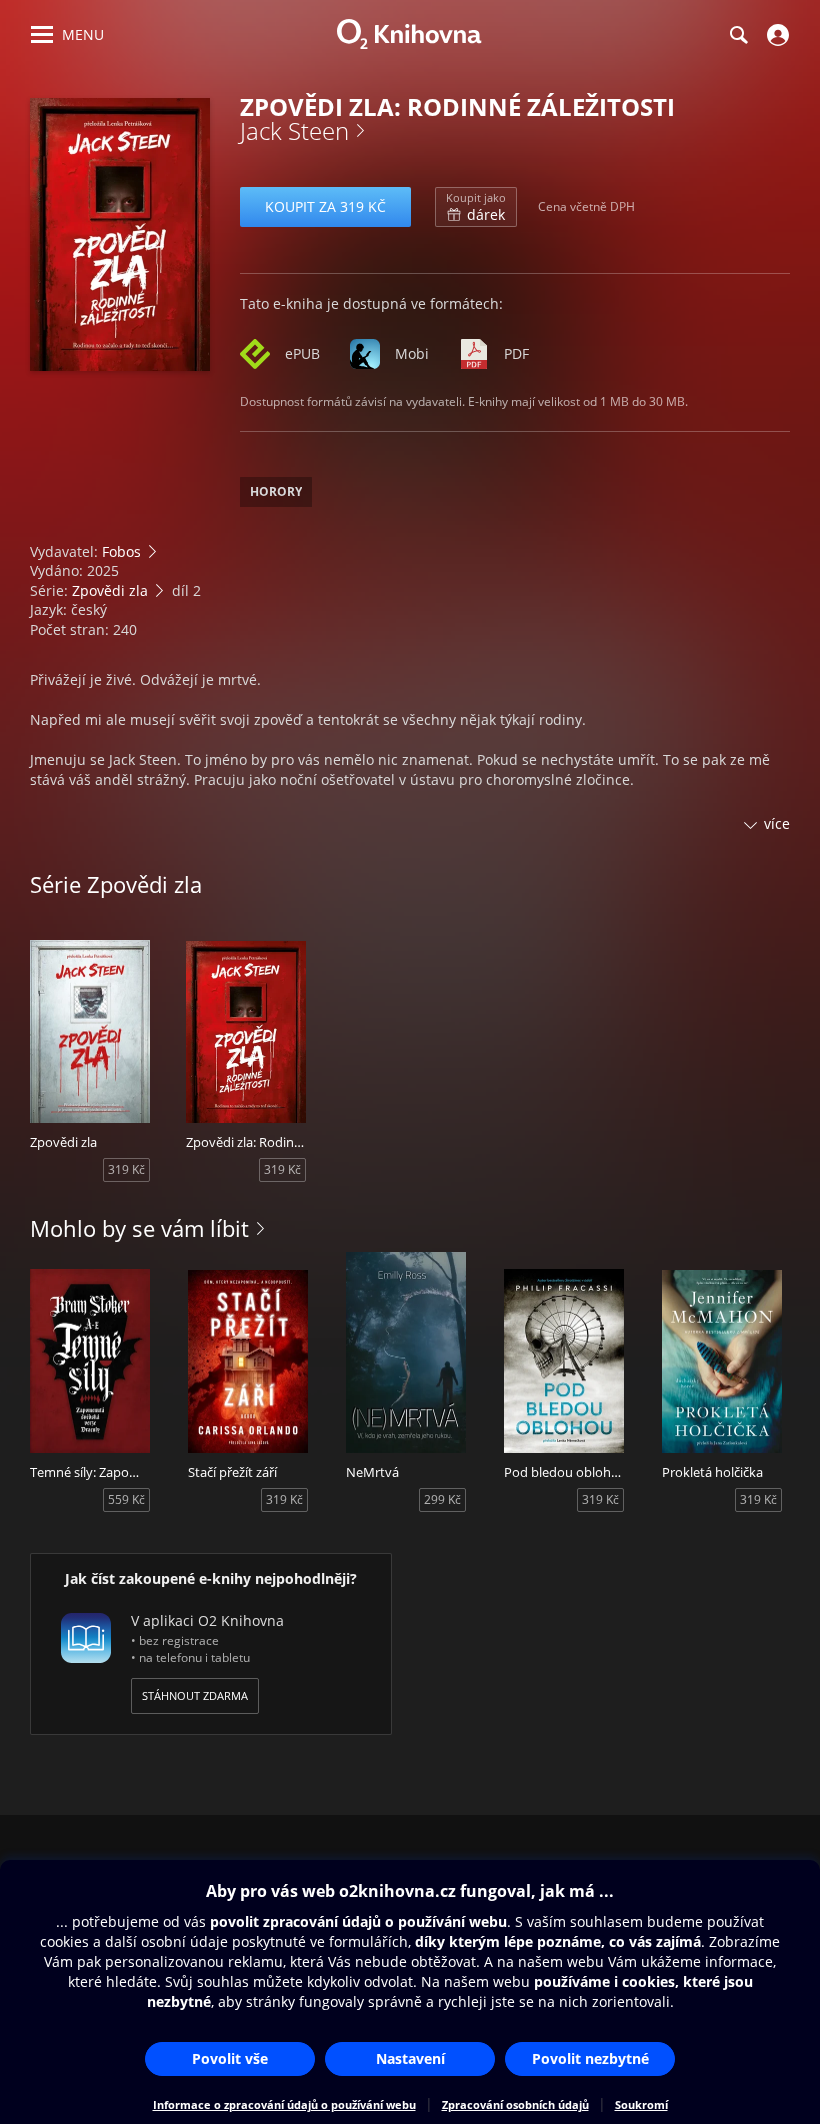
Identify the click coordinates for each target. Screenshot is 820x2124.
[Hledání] (738, 35)
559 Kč (126, 1499)
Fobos (121, 551)
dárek (476, 207)
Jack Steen (294, 130)
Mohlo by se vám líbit (139, 1228)
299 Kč (442, 1499)
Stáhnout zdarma (195, 1695)
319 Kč (126, 1169)
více (777, 823)
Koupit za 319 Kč (325, 206)
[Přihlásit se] (775, 35)
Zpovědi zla (110, 590)
